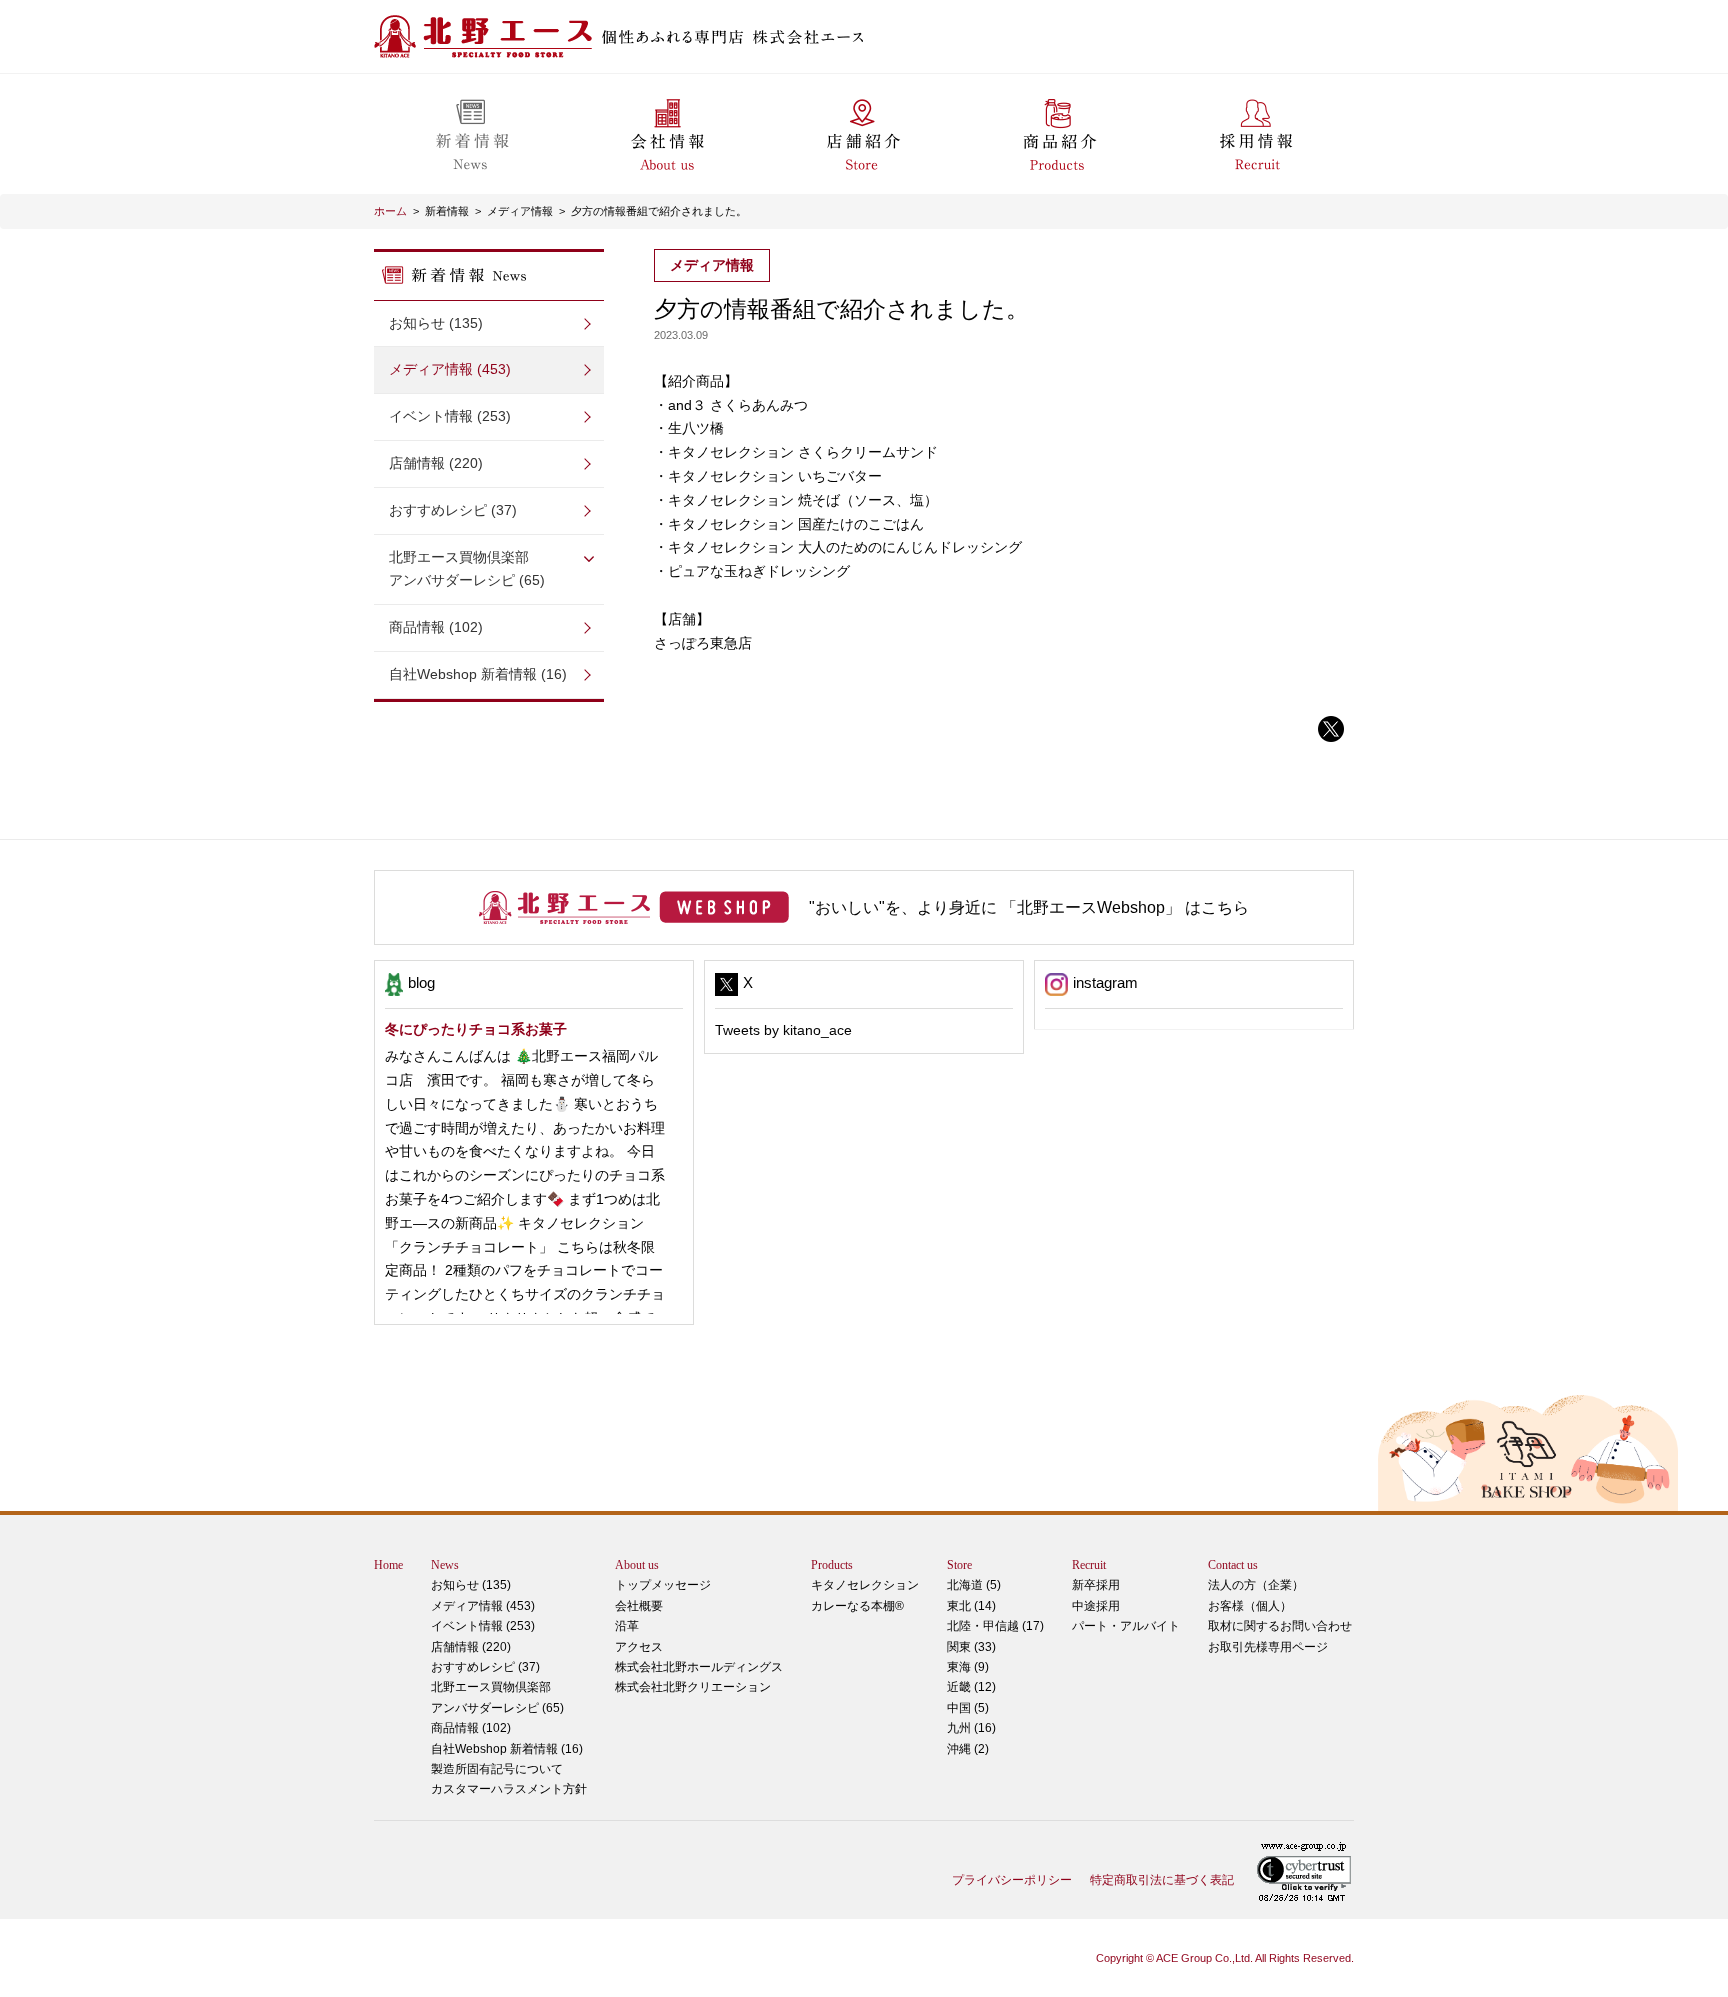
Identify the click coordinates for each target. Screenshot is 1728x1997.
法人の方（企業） (1256, 1585)
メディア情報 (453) (450, 369)
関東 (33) (971, 1647)
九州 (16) (971, 1728)
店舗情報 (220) (436, 463)
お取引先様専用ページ (1268, 1647)
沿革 (627, 1626)
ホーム (390, 211)
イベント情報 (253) (450, 416)
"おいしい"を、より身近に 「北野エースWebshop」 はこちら (1029, 907)
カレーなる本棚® (857, 1606)
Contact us (1233, 1565)
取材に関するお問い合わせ (1280, 1626)
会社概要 (639, 1606)
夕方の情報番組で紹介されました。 (659, 211)
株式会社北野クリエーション (693, 1687)
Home (388, 1565)
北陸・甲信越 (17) (995, 1626)
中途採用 (1096, 1606)
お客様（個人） (1250, 1606)
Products (832, 1565)
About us (637, 1565)
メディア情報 (520, 211)
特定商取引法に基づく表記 (1162, 1880)
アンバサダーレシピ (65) (467, 569)
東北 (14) (971, 1606)
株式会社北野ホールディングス (699, 1667)
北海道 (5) (974, 1585)
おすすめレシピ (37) (453, 510)
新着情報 (447, 211)
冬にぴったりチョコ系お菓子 (476, 1029)
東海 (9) (968, 1667)
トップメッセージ (663, 1585)
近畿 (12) (971, 1687)
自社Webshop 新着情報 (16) (478, 674)
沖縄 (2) (968, 1749)
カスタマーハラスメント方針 (509, 1789)
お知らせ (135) (436, 323)
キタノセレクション (865, 1585)
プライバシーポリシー (1012, 1880)
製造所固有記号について (497, 1769)
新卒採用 (1096, 1585)
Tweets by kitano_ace (783, 1030)
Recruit (1089, 1565)
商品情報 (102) (436, 627)
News (445, 1565)
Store (959, 1565)
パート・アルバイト (1126, 1626)
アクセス (639, 1647)
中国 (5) (968, 1708)
